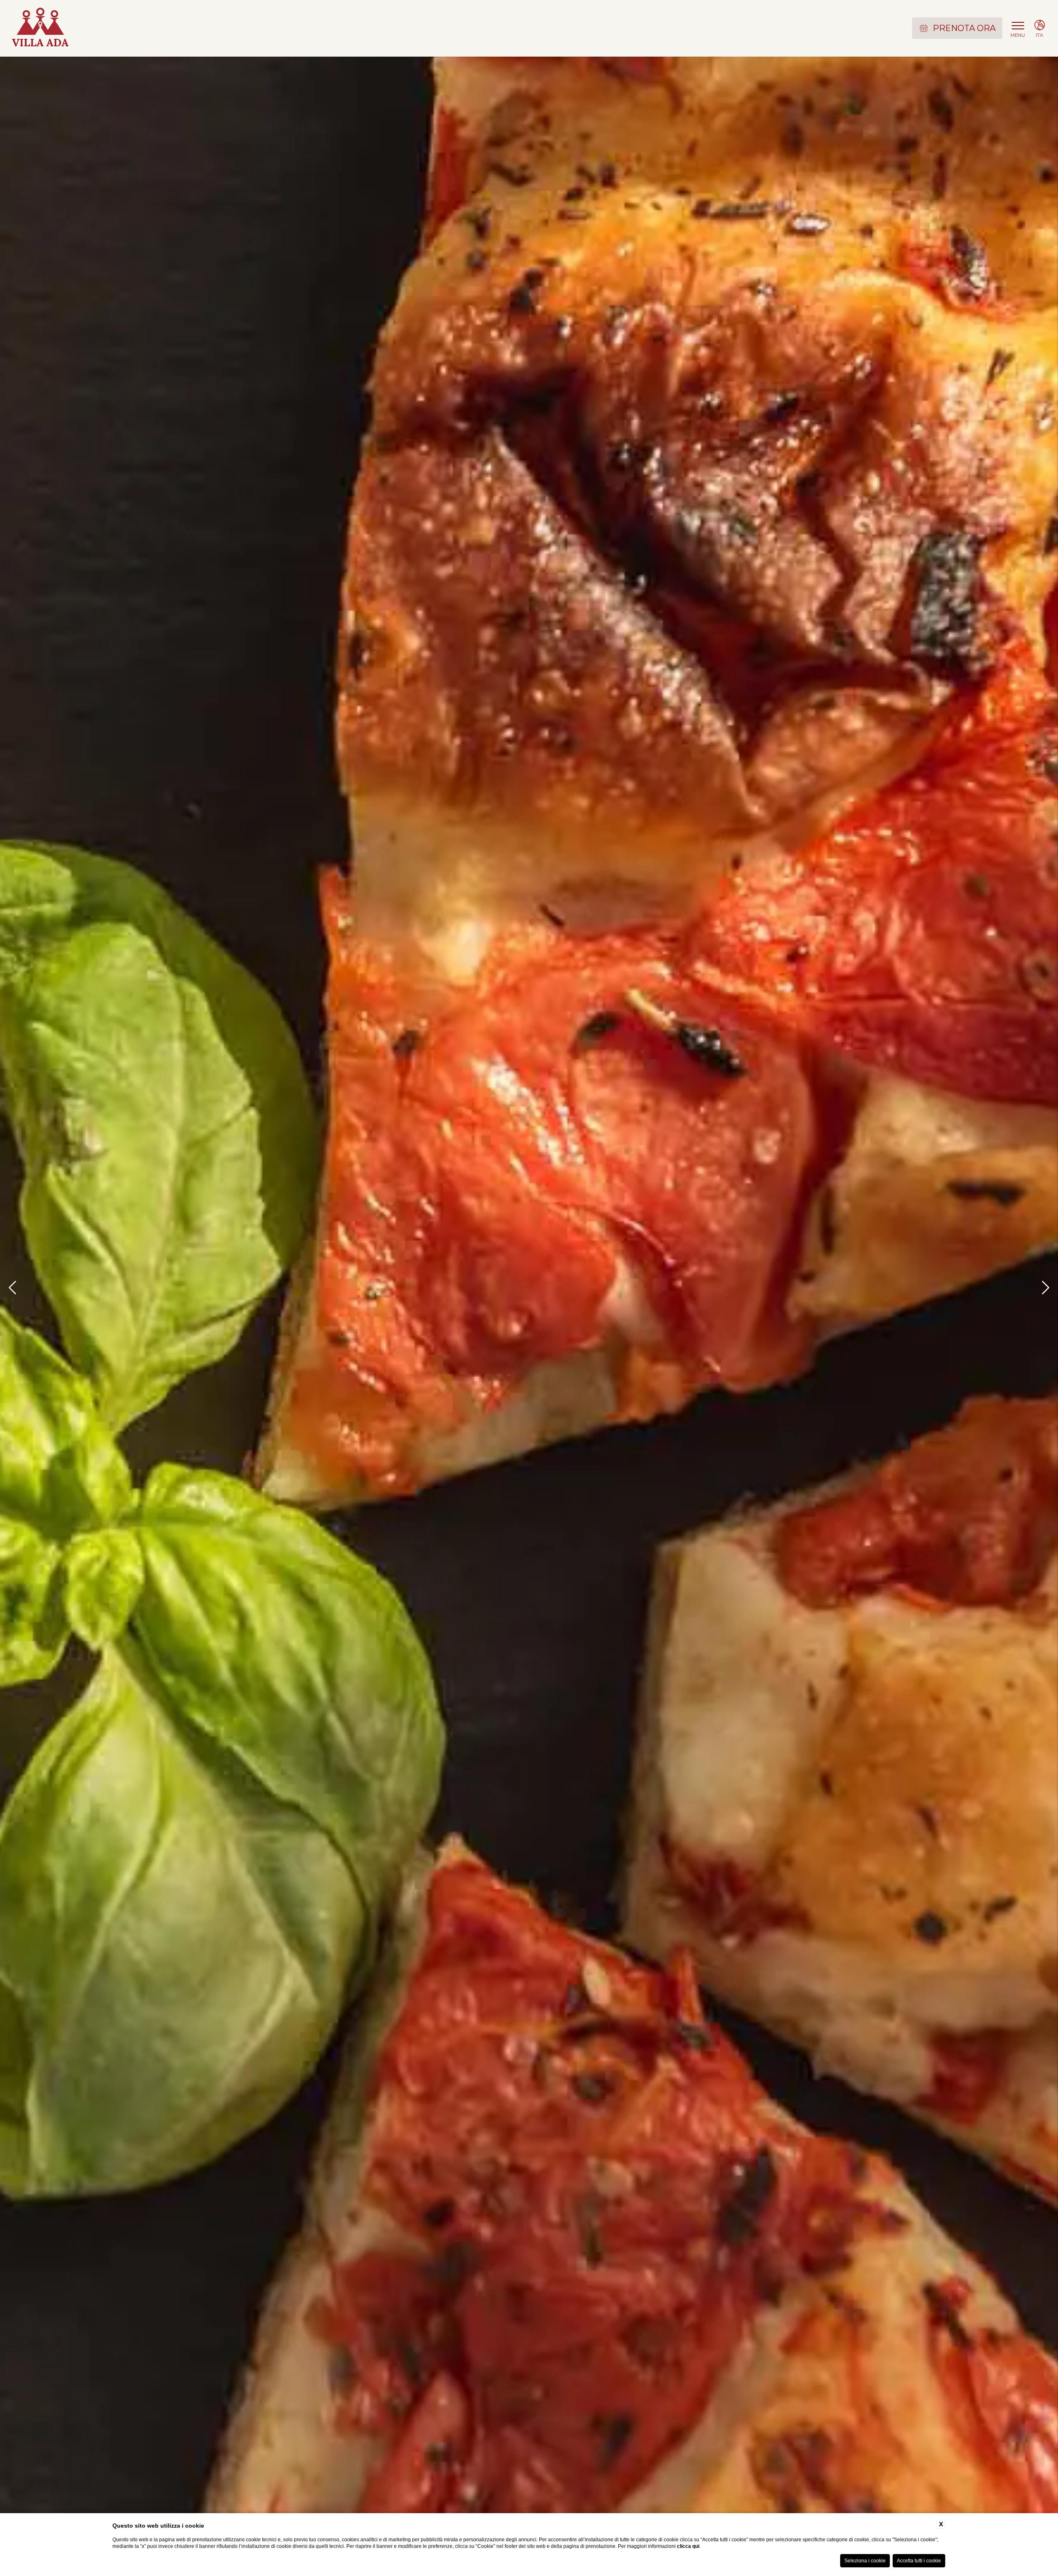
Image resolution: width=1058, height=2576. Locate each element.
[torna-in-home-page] (40, 28)
